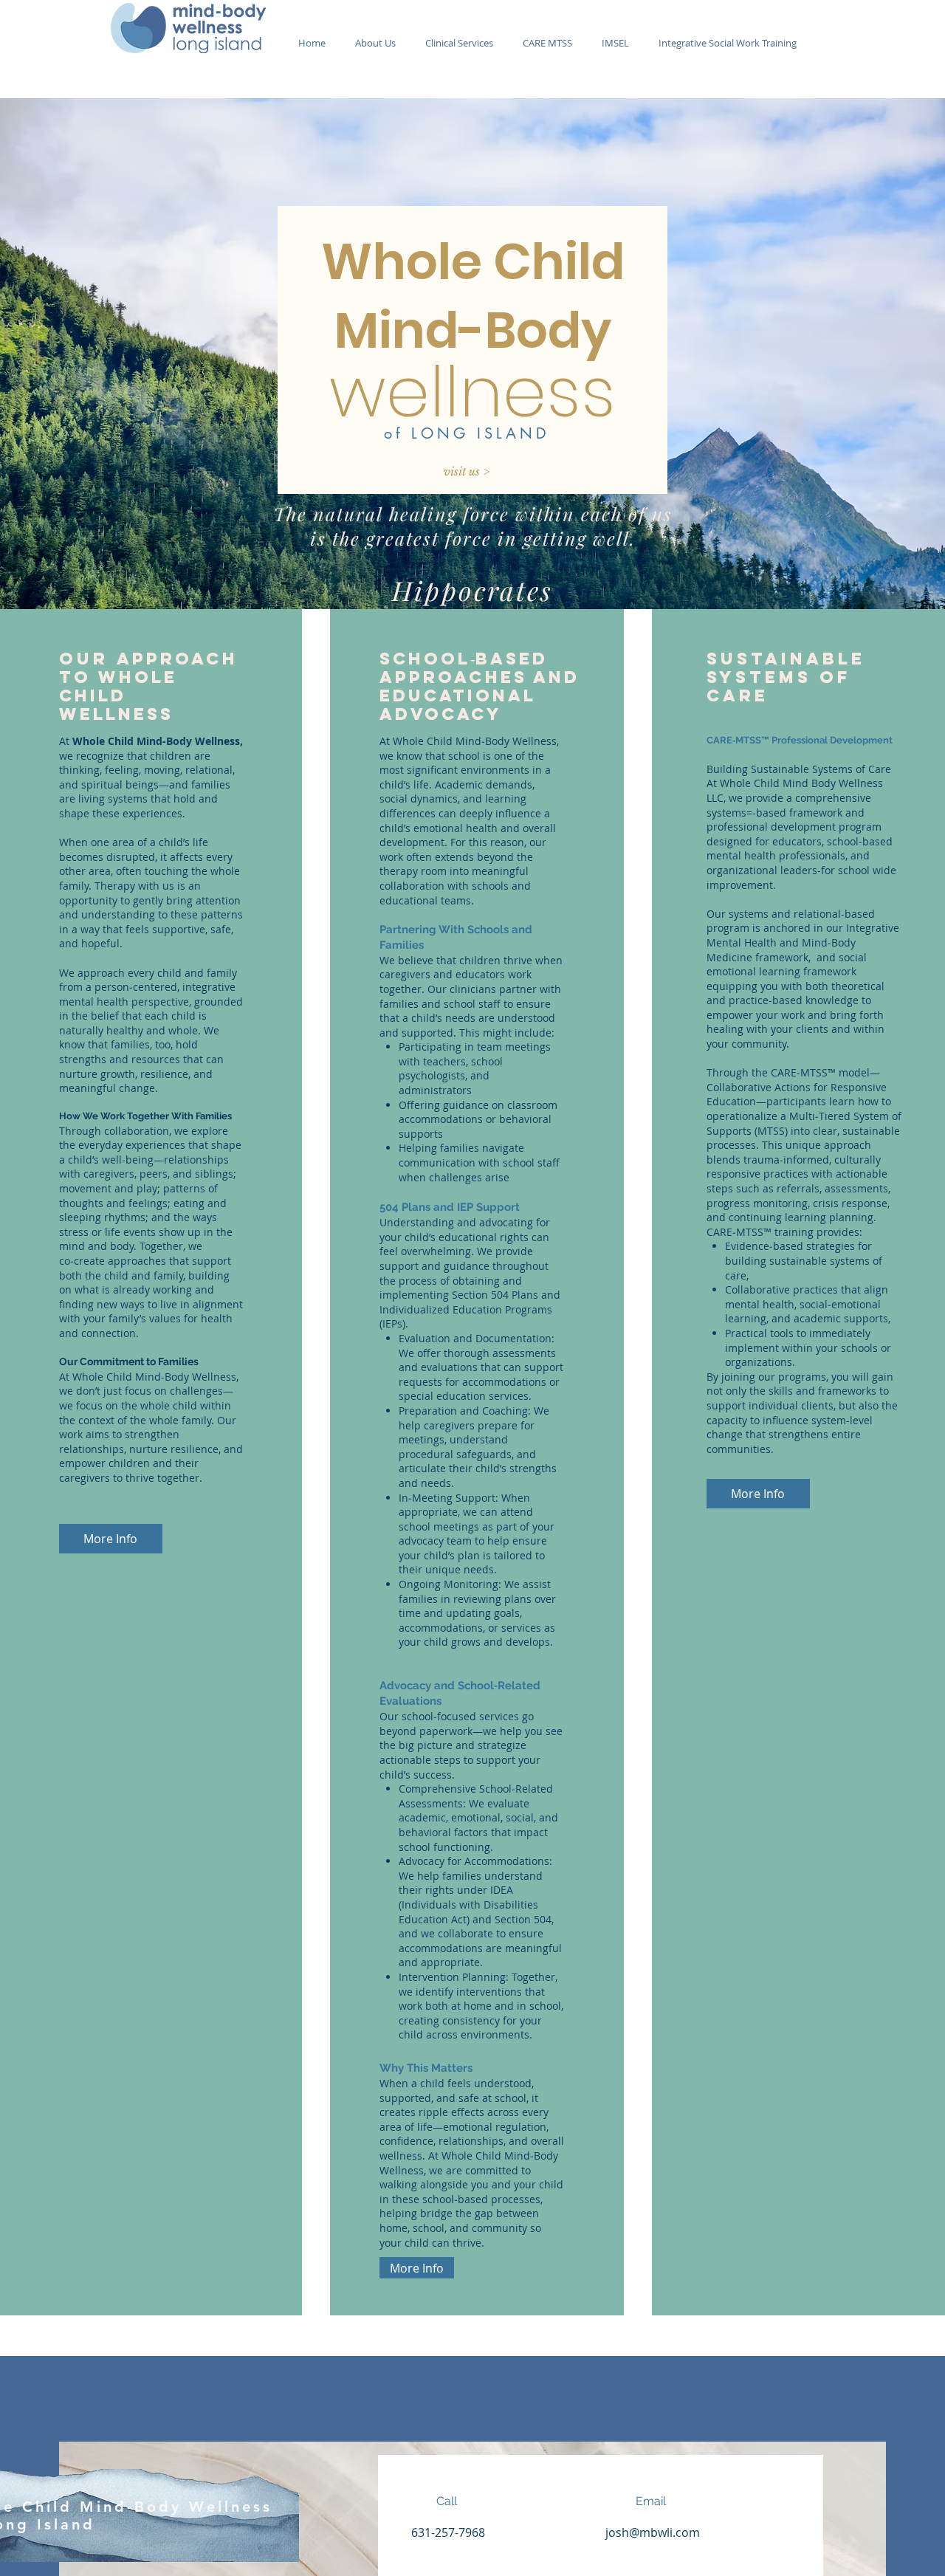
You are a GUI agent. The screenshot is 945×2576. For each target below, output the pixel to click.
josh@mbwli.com (653, 2532)
